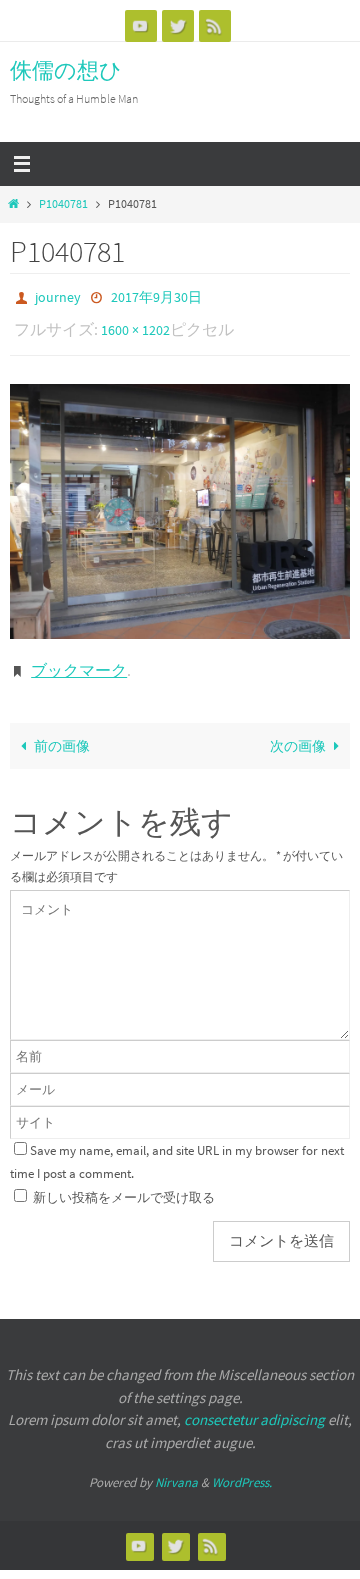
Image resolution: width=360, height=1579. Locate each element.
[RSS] (215, 25)
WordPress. (242, 1468)
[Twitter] (178, 25)
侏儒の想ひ (66, 70)
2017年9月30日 (156, 296)
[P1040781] (180, 502)
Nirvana (176, 1468)
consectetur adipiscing (254, 1405)
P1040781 (63, 204)
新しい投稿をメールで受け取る (124, 1183)
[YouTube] (141, 25)
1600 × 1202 (135, 325)
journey (58, 296)
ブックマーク (79, 659)
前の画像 (62, 732)
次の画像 (298, 732)
